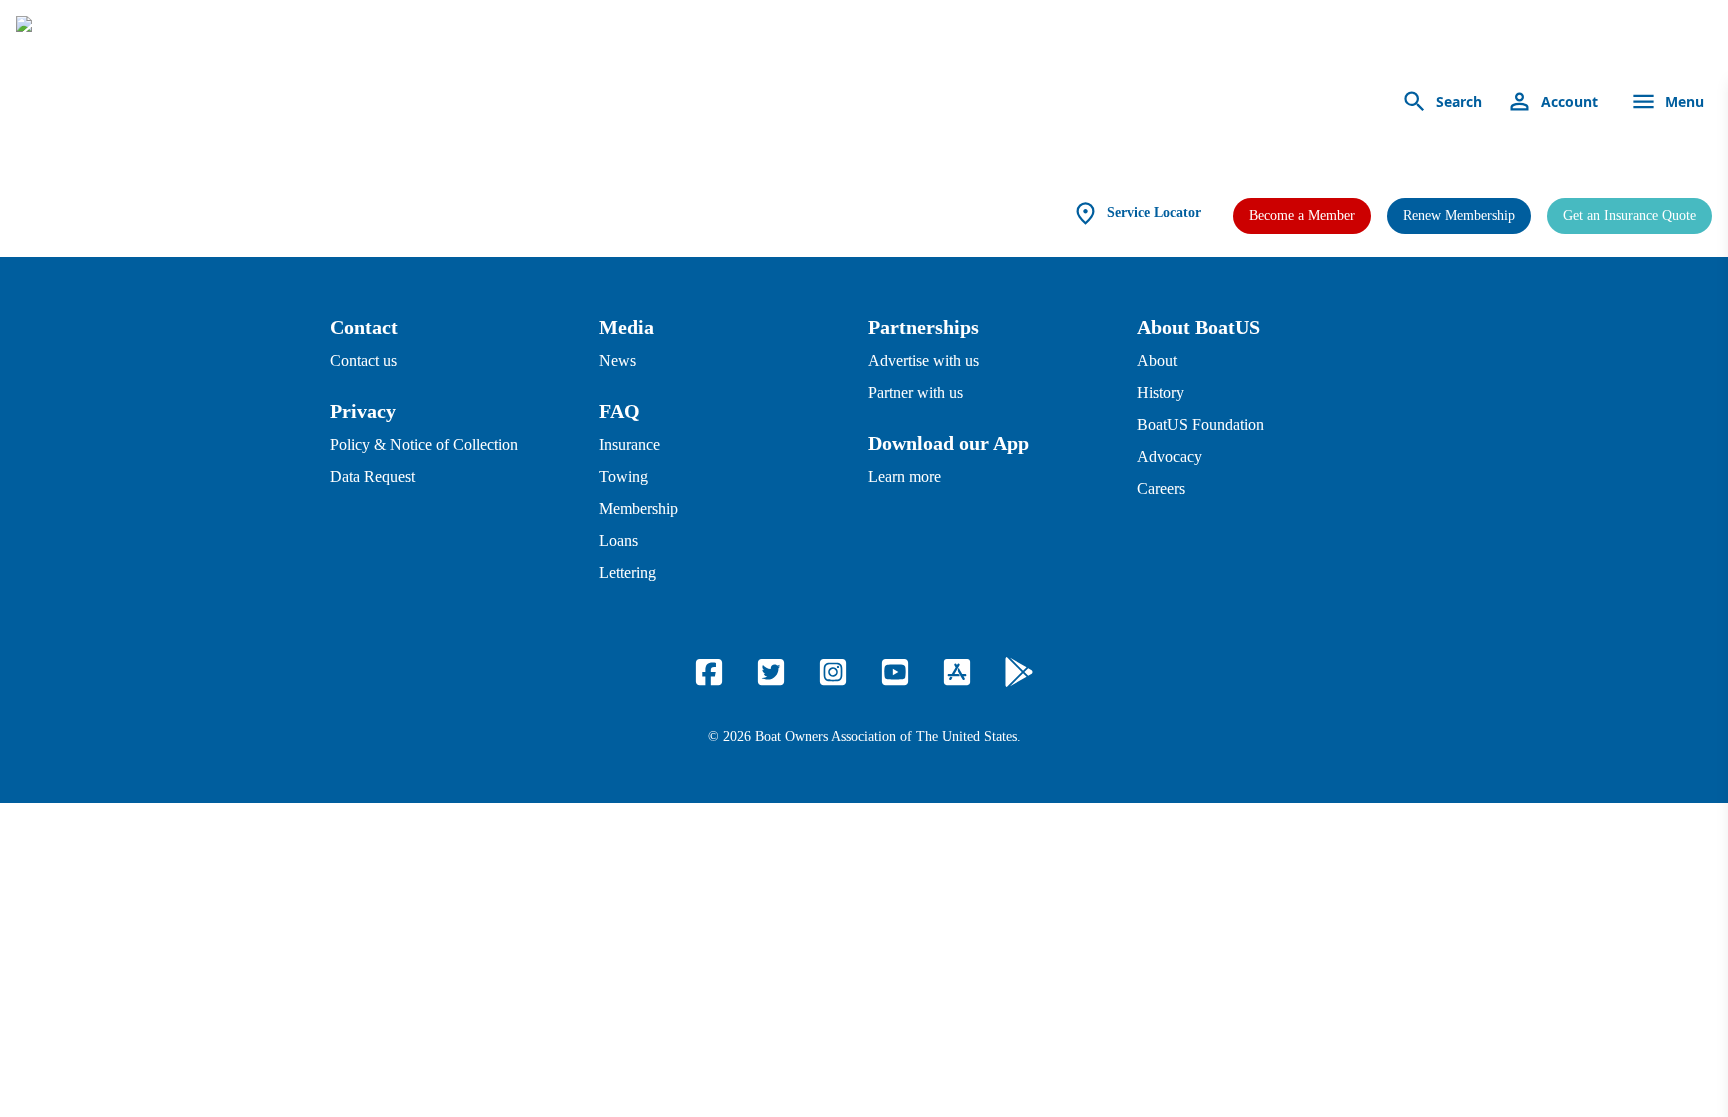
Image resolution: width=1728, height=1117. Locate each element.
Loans (618, 540)
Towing (623, 476)
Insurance (629, 444)
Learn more (904, 476)
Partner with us (915, 392)
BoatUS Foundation (1200, 424)
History (1160, 392)
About (1157, 360)
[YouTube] (895, 672)
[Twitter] (771, 672)
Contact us (363, 360)
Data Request (372, 476)
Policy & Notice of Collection (424, 444)
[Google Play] (1019, 672)
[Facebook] (709, 672)
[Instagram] (833, 672)
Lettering (627, 572)
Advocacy (1169, 456)
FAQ (619, 411)
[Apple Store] (957, 672)
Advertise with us (923, 360)
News (617, 360)
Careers (1161, 488)
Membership (638, 508)
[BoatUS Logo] (202, 102)
